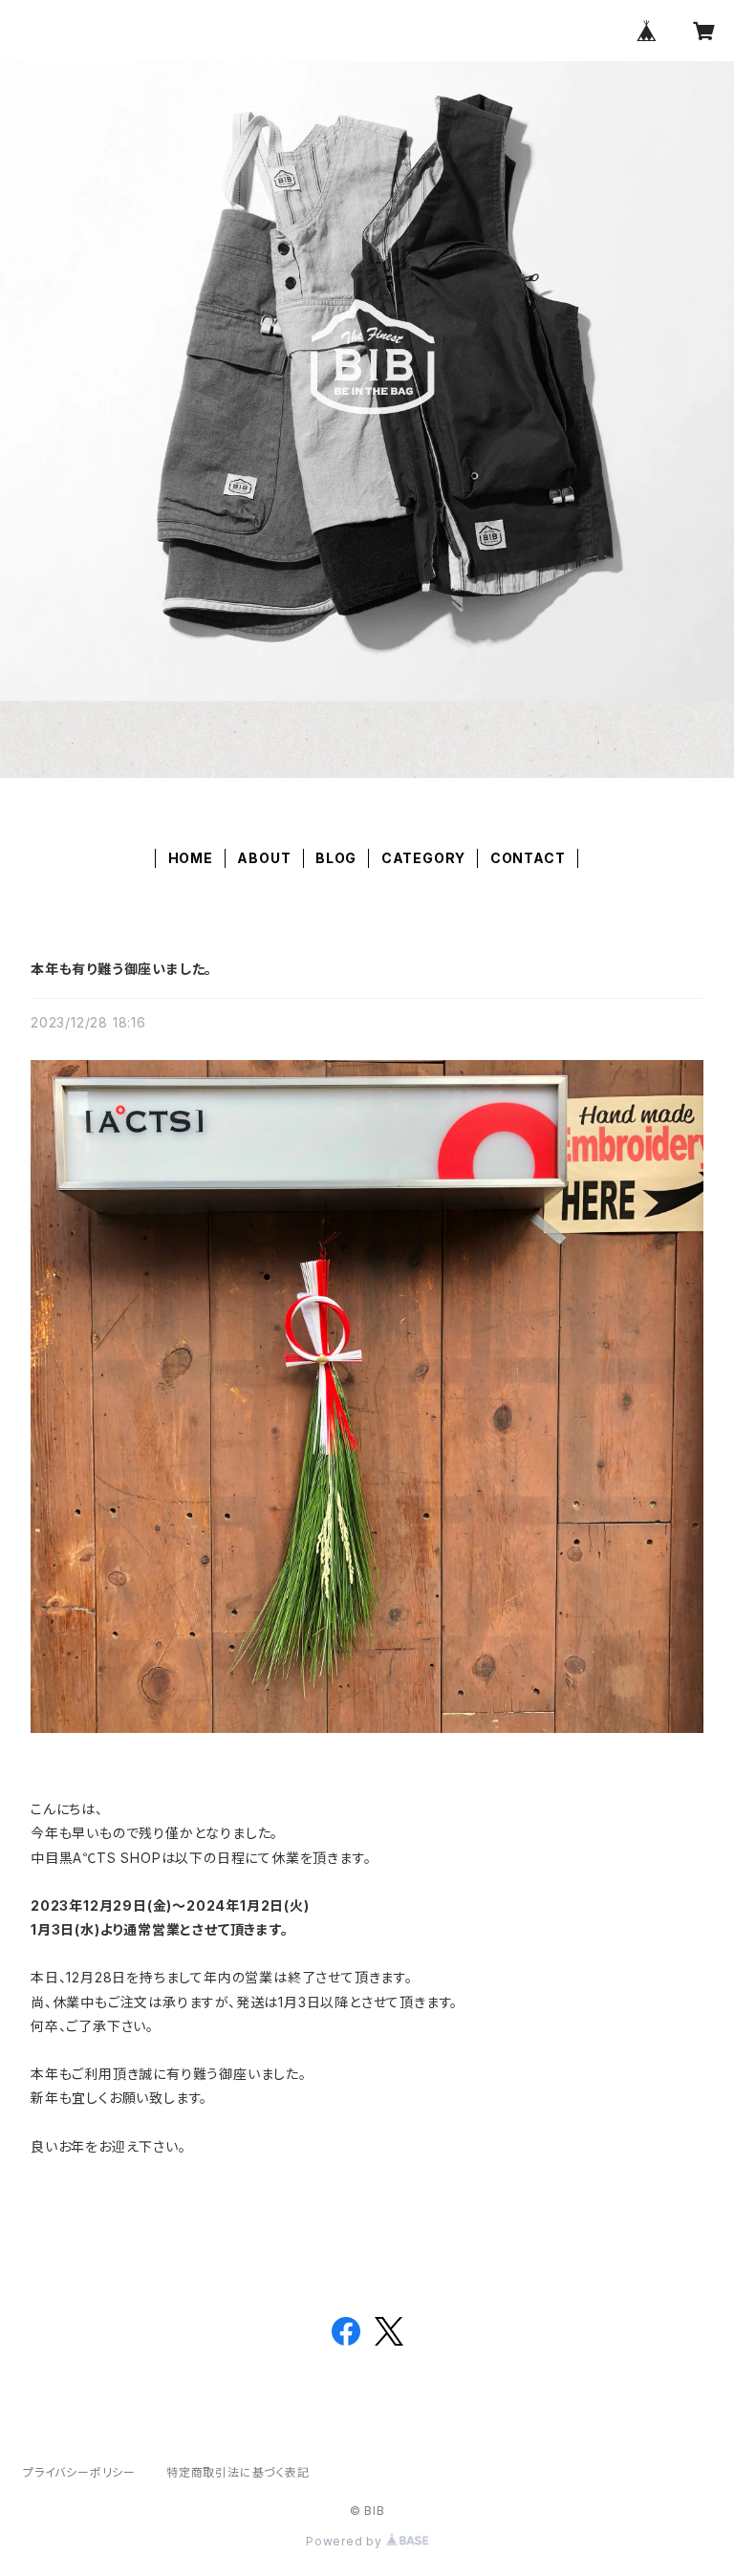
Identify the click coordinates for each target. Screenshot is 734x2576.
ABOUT (264, 858)
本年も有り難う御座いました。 (121, 969)
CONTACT (528, 858)
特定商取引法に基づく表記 (238, 2472)
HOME (191, 858)
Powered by (346, 2541)
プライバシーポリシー (79, 2472)
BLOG (336, 858)
